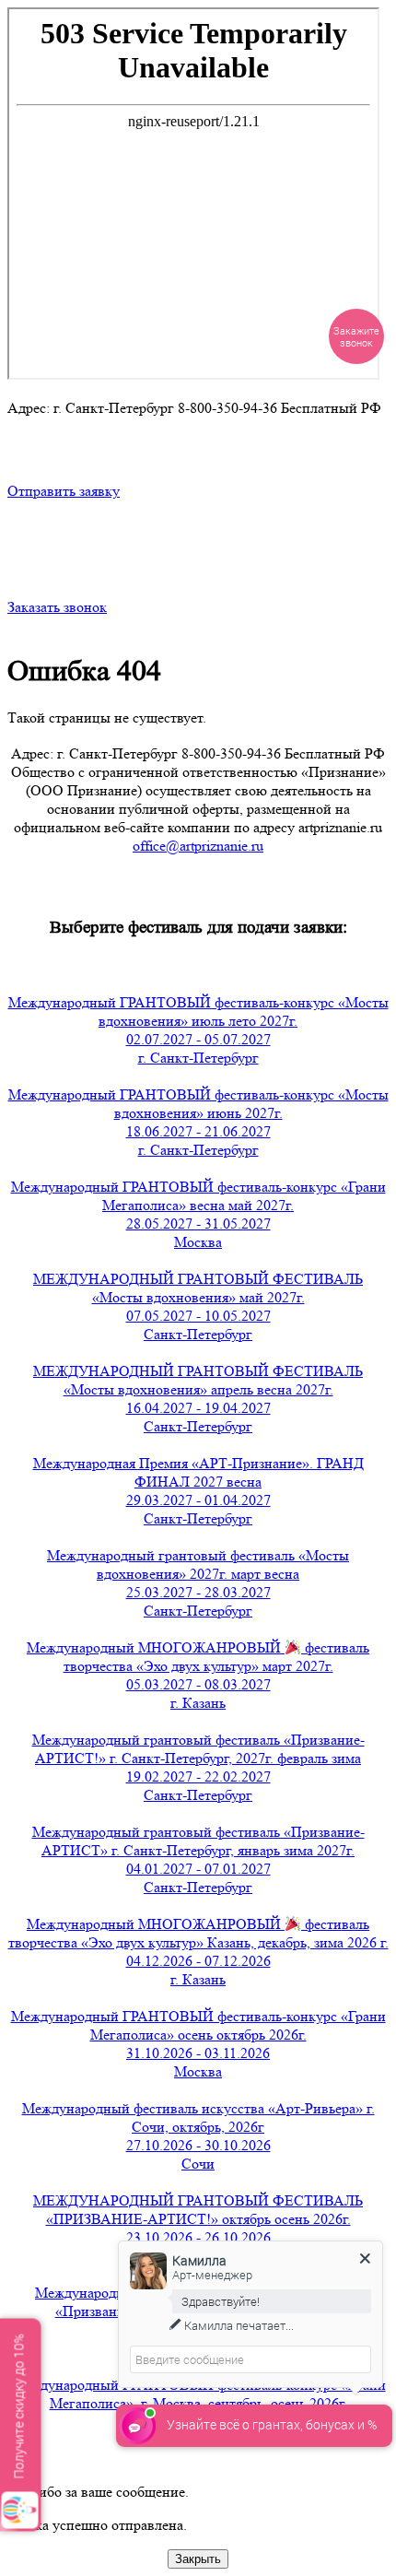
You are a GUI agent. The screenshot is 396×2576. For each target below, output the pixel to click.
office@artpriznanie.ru (198, 846)
